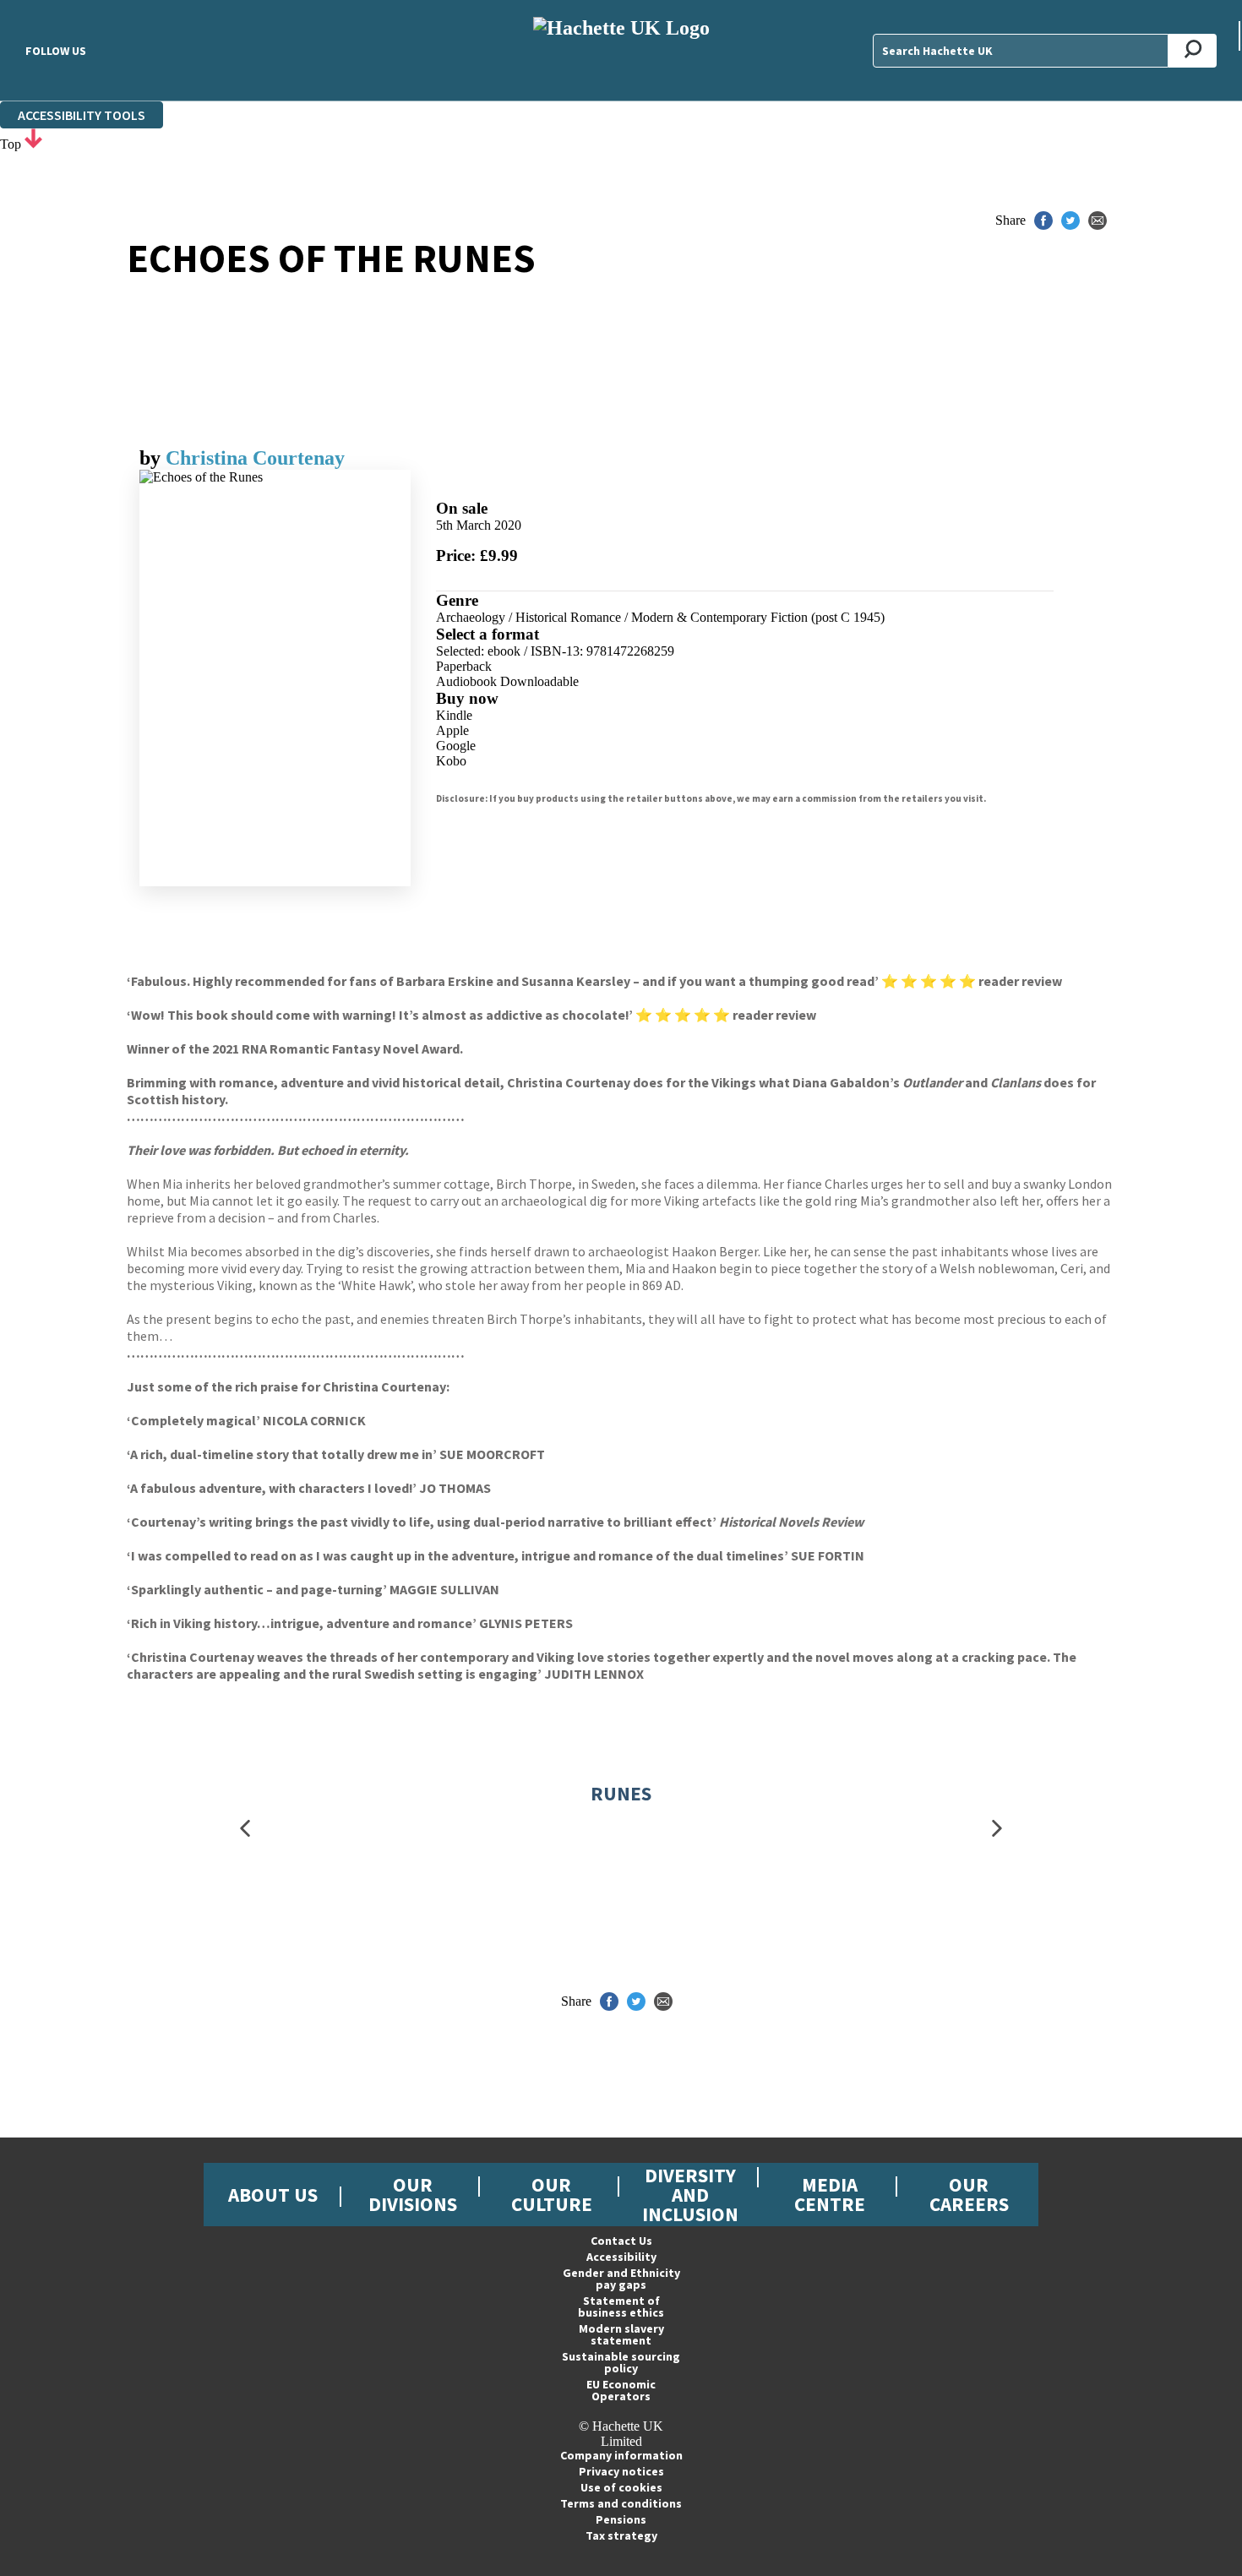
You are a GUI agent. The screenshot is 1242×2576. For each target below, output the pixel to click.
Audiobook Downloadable (507, 681)
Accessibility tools (82, 115)
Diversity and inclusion (690, 2195)
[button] (245, 1828)
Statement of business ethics (621, 2306)
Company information (621, 2455)
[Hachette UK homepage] (621, 50)
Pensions (621, 2519)
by (153, 458)
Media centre (830, 2194)
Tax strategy (621, 2535)
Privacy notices (621, 2471)
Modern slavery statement (621, 2334)
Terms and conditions (621, 2503)
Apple (452, 730)
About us (273, 2195)
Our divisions (413, 2194)
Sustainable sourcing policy (621, 2362)
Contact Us (621, 2241)
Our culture (552, 2194)
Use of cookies (621, 2487)
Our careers (969, 2194)
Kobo (451, 761)
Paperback (464, 666)
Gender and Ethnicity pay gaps (621, 2279)
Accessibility (621, 2257)
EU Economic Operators (621, 2390)
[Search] (1193, 51)
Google (456, 746)
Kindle (454, 715)
